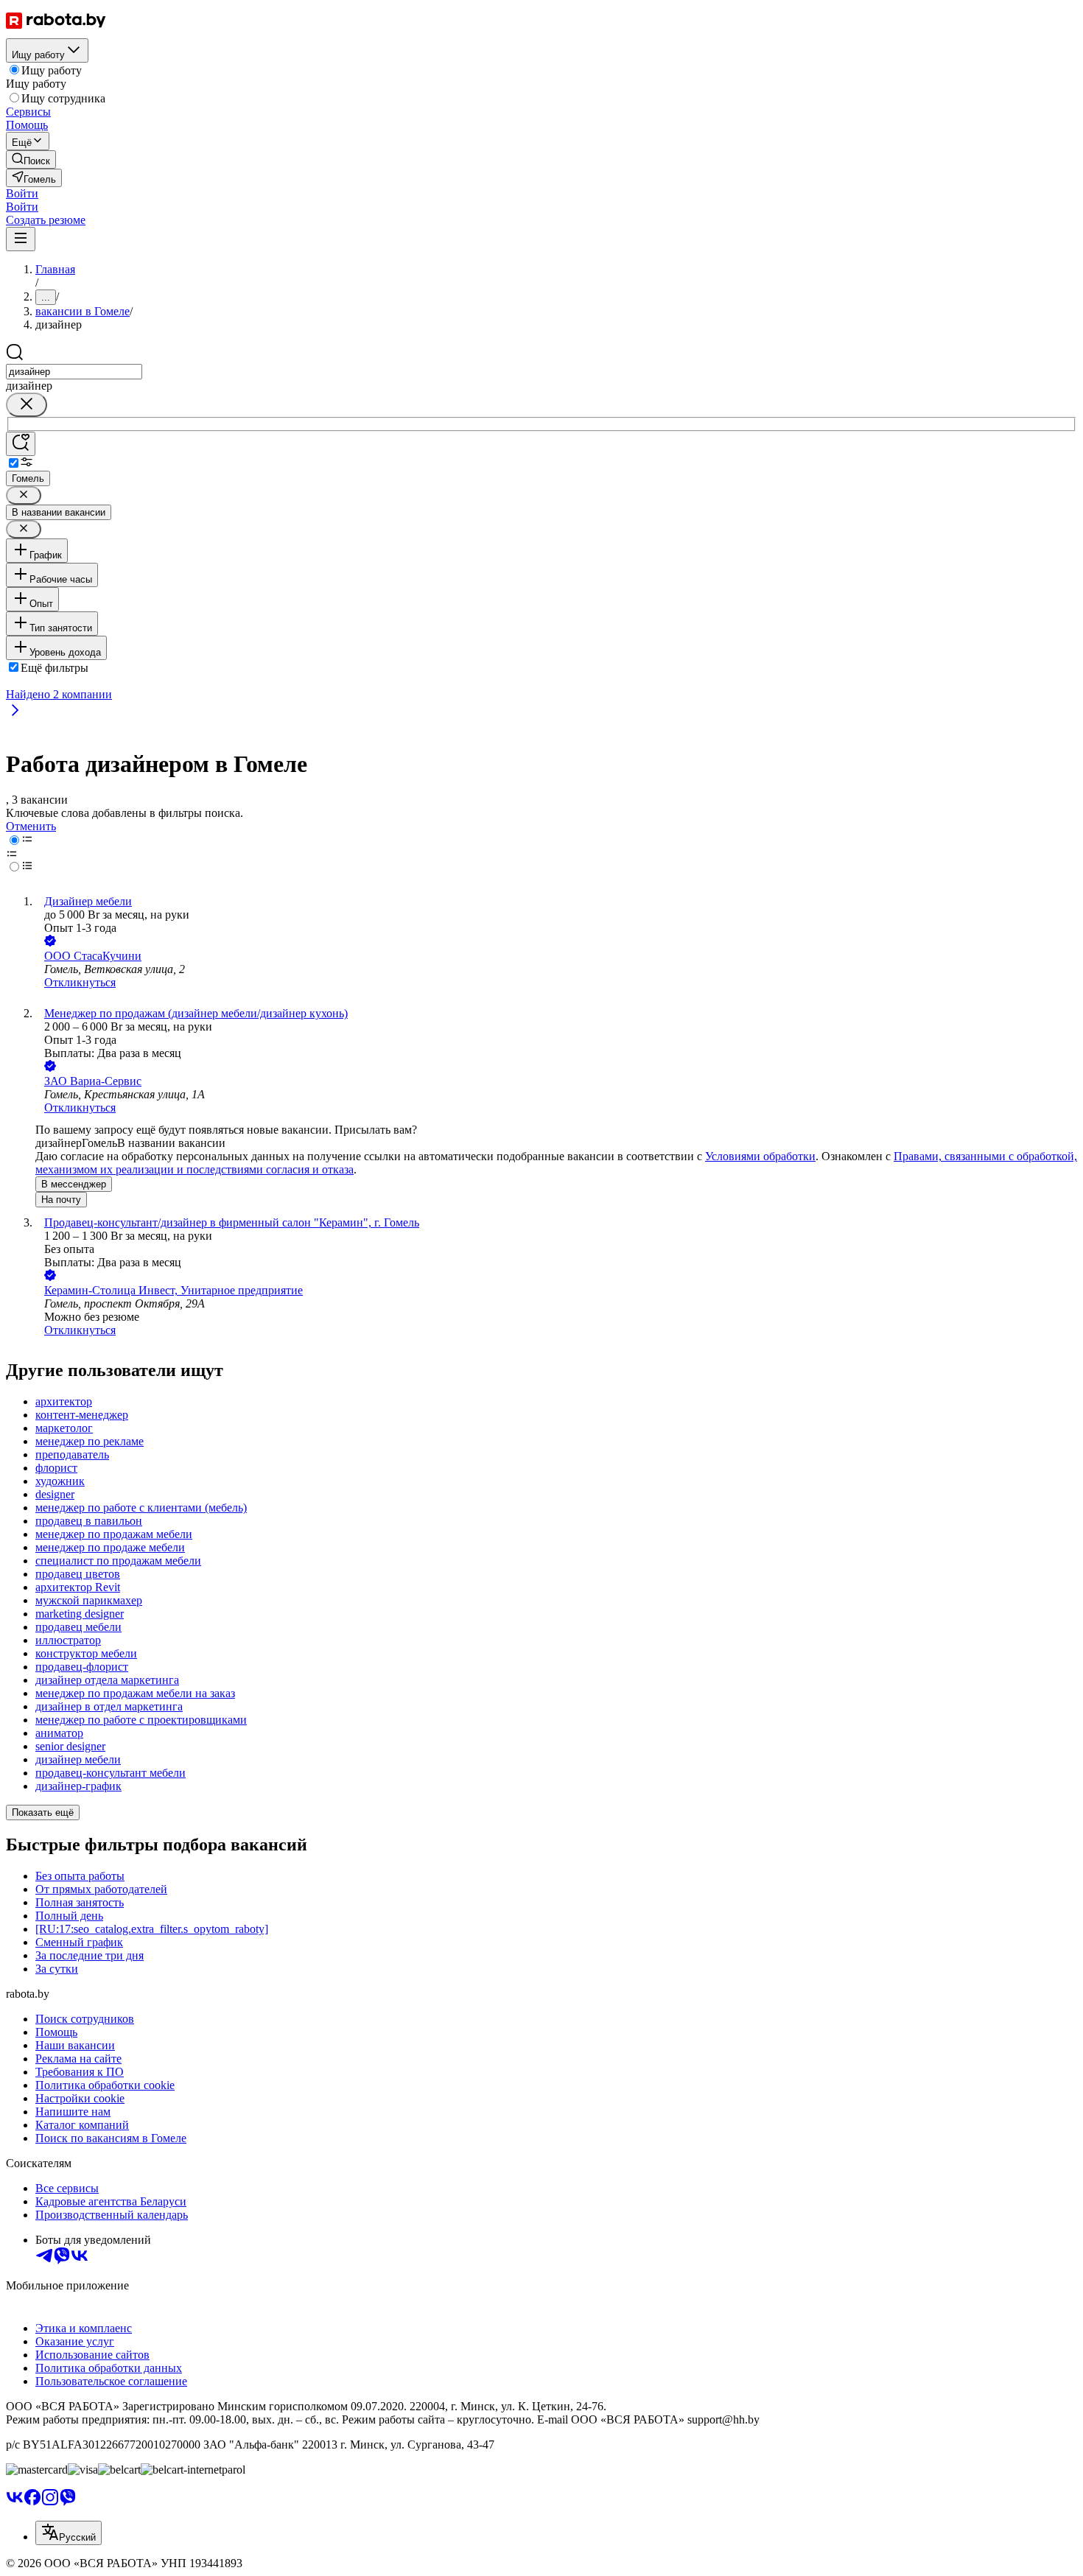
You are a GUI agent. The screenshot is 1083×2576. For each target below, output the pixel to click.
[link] (31, 159)
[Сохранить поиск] (21, 444)
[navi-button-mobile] (21, 239)
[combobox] (74, 372)
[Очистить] (27, 405)
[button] (22, 193)
